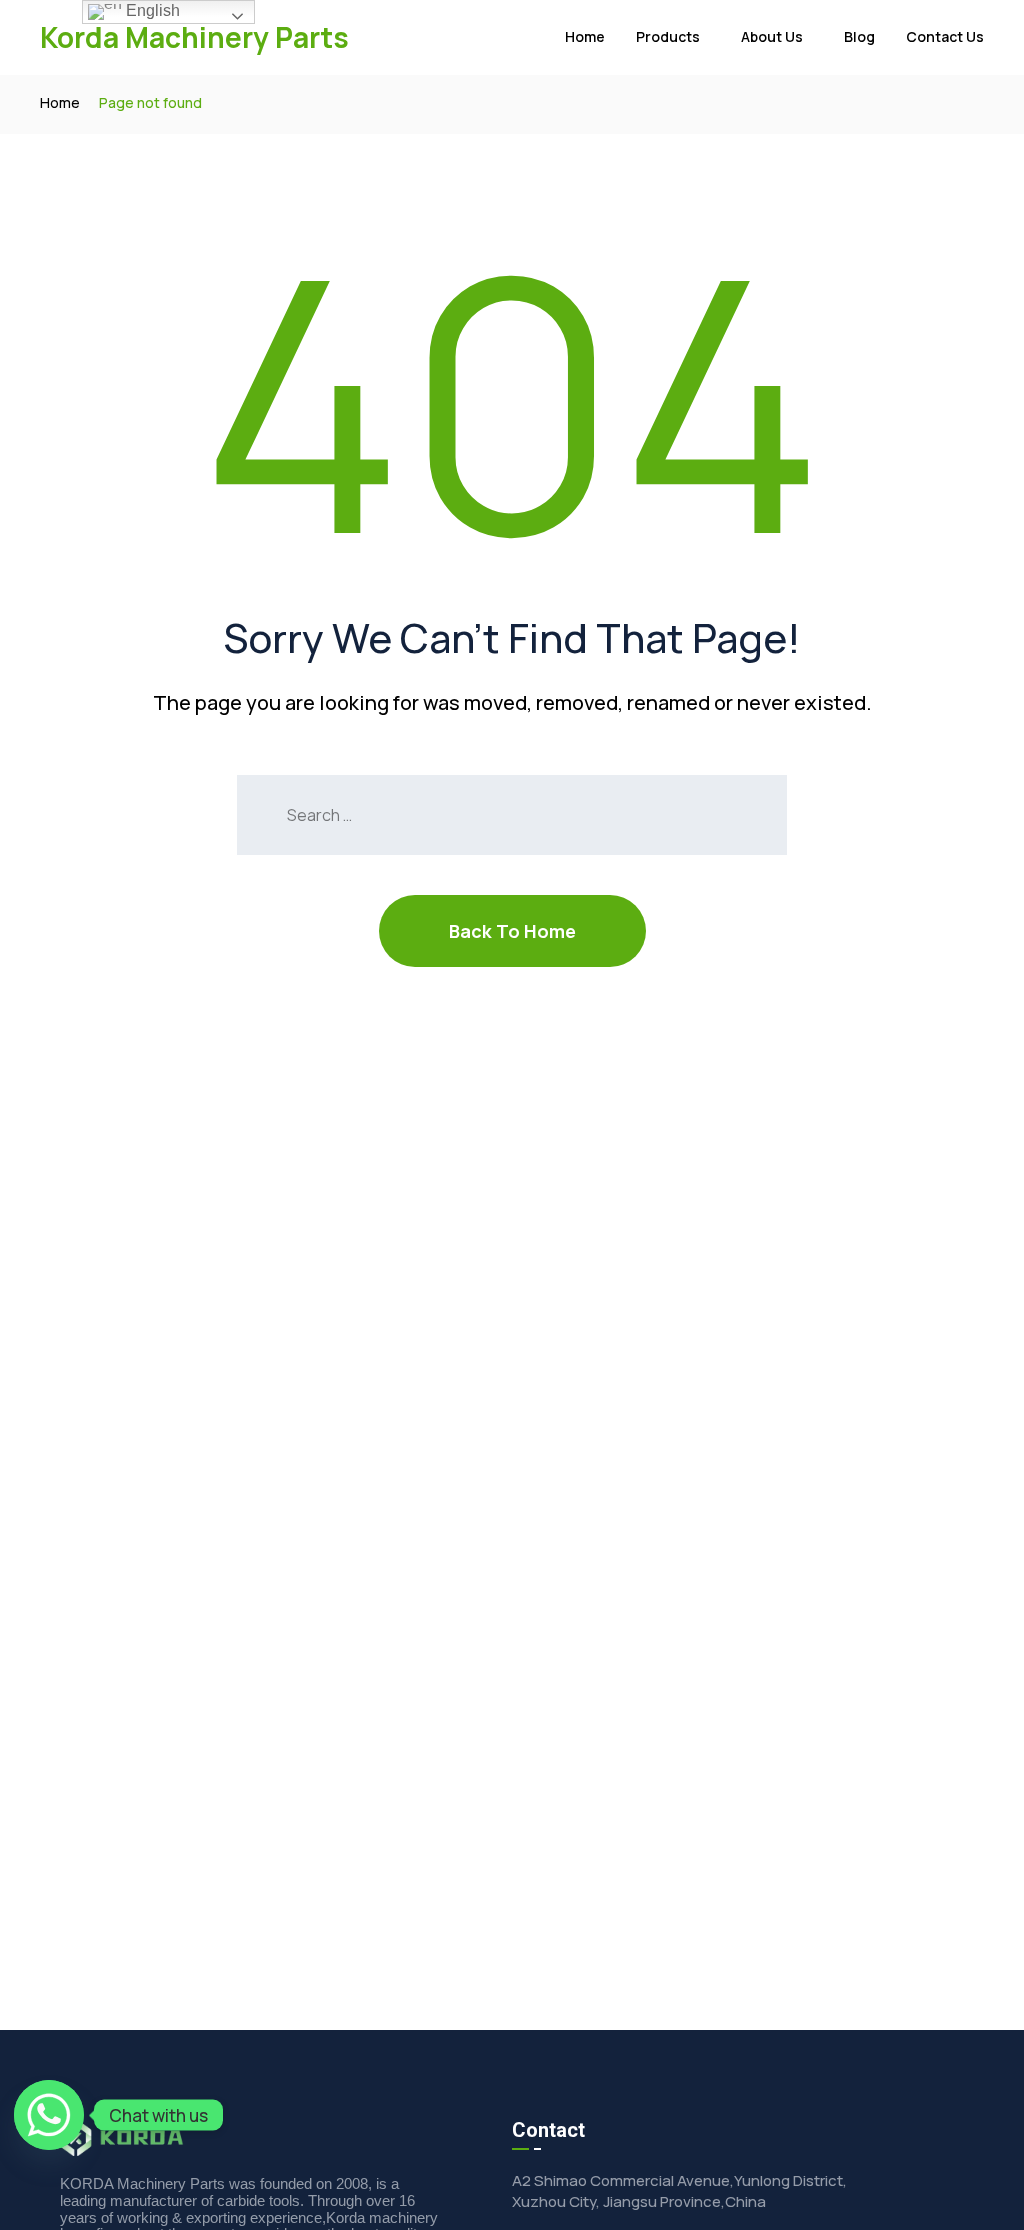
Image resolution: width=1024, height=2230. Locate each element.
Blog (859, 36)
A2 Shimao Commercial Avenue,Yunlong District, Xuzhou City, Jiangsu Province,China (679, 2191)
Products (668, 36)
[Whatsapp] (49, 2115)
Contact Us (945, 36)
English (151, 10)
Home (585, 36)
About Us (772, 36)
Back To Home (512, 931)
